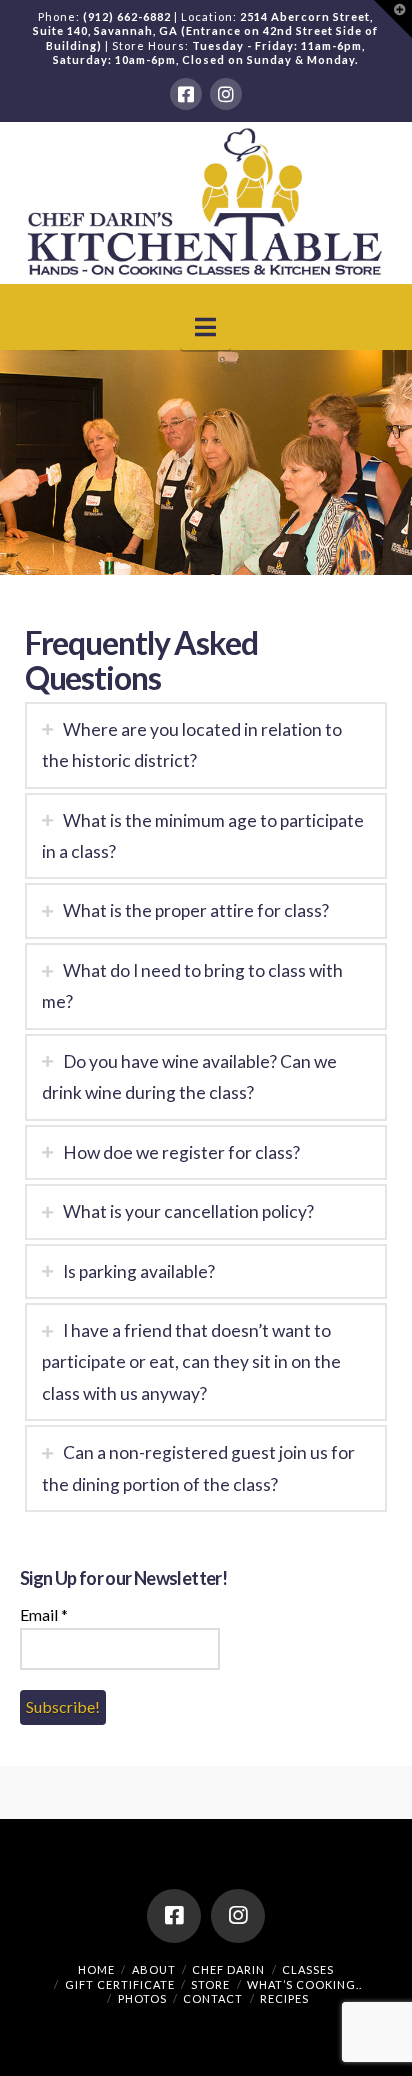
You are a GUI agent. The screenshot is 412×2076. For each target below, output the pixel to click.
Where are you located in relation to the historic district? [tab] (192, 745)
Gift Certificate (120, 1984)
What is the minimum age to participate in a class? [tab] (203, 836)
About (154, 1969)
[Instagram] (226, 94)
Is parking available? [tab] (139, 1271)
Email (44, 1614)
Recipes (284, 1998)
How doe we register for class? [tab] (181, 1152)
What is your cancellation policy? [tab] (188, 1211)
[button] (205, 327)
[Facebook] (186, 94)
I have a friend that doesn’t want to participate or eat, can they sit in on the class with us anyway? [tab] (191, 1362)
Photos (142, 1998)
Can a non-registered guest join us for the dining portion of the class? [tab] (198, 1468)
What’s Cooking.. (304, 1984)
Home (96, 1969)
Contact (213, 1998)
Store (210, 1984)
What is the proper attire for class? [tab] (196, 910)
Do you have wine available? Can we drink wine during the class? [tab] (189, 1077)
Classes (308, 1969)
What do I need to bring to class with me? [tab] (192, 986)
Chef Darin (228, 1969)
